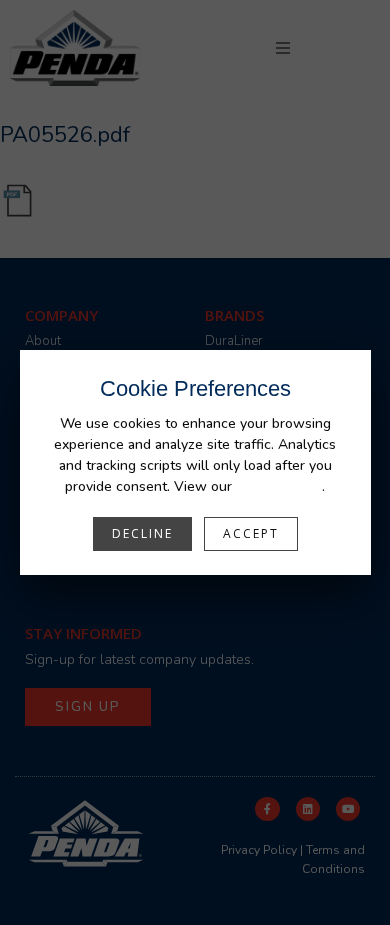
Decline (142, 533)
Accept (251, 533)
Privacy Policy (279, 486)
